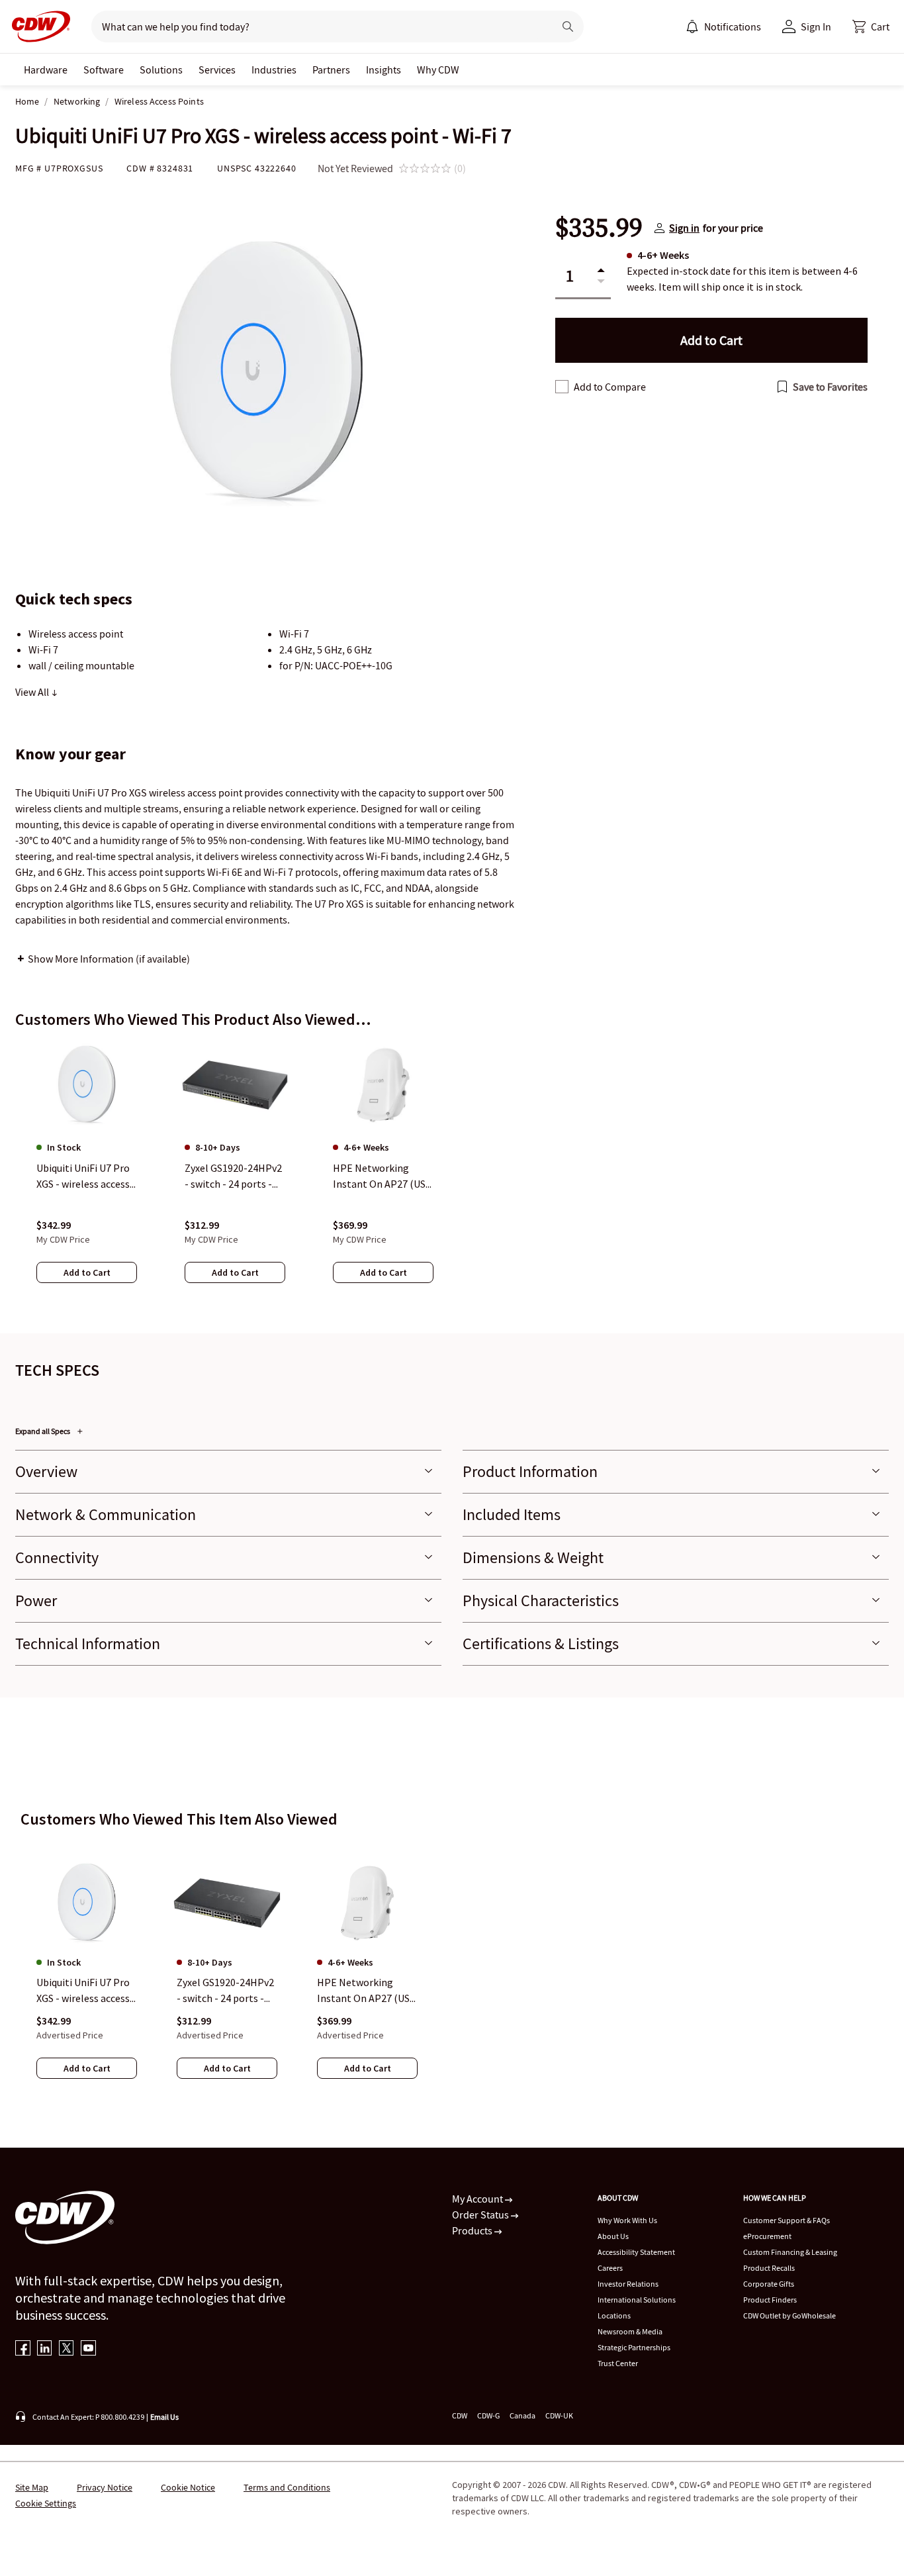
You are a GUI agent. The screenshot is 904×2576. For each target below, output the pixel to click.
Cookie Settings (46, 2503)
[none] (46, 70)
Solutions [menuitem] (161, 70)
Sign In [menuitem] (816, 26)
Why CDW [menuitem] (438, 70)
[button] (871, 26)
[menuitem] (692, 26)
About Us (613, 2236)
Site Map (32, 2487)
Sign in (684, 228)
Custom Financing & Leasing (790, 2252)
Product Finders (770, 2300)
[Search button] (568, 26)
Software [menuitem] (104, 70)
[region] (452, 1175)
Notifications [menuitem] (733, 26)
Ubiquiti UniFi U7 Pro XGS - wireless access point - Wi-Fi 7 (83, 1991)
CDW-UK (559, 2415)
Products (473, 2230)
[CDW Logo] (37, 26)
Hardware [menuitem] (46, 70)
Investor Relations (628, 2284)
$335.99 (599, 228)
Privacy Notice (105, 2487)
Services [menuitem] (217, 70)
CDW (460, 2415)
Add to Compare (610, 387)
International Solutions (637, 2300)
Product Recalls (769, 2268)
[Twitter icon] (67, 2349)
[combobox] (317, 26)
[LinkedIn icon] (45, 2349)
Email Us (164, 2417)
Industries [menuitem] (274, 70)
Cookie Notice (188, 2487)
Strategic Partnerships (634, 2347)
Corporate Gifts (769, 2284)
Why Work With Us (627, 2220)
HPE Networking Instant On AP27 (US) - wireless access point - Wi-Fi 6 (365, 1991)
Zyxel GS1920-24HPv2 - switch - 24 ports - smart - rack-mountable (225, 1991)
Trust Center (618, 2363)
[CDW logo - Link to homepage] (37, 26)
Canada (522, 2415)
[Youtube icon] (88, 2349)
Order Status (481, 2215)
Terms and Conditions (287, 2487)
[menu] (723, 26)
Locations (614, 2315)
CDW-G (488, 2415)
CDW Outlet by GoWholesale (790, 2315)
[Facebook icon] (23, 2349)
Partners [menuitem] (331, 70)
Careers (610, 2268)
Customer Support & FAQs (787, 2220)
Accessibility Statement (636, 2252)
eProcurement (767, 2236)
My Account (478, 2199)
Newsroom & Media (630, 2331)
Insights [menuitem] (384, 70)
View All (33, 692)
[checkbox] (562, 387)
